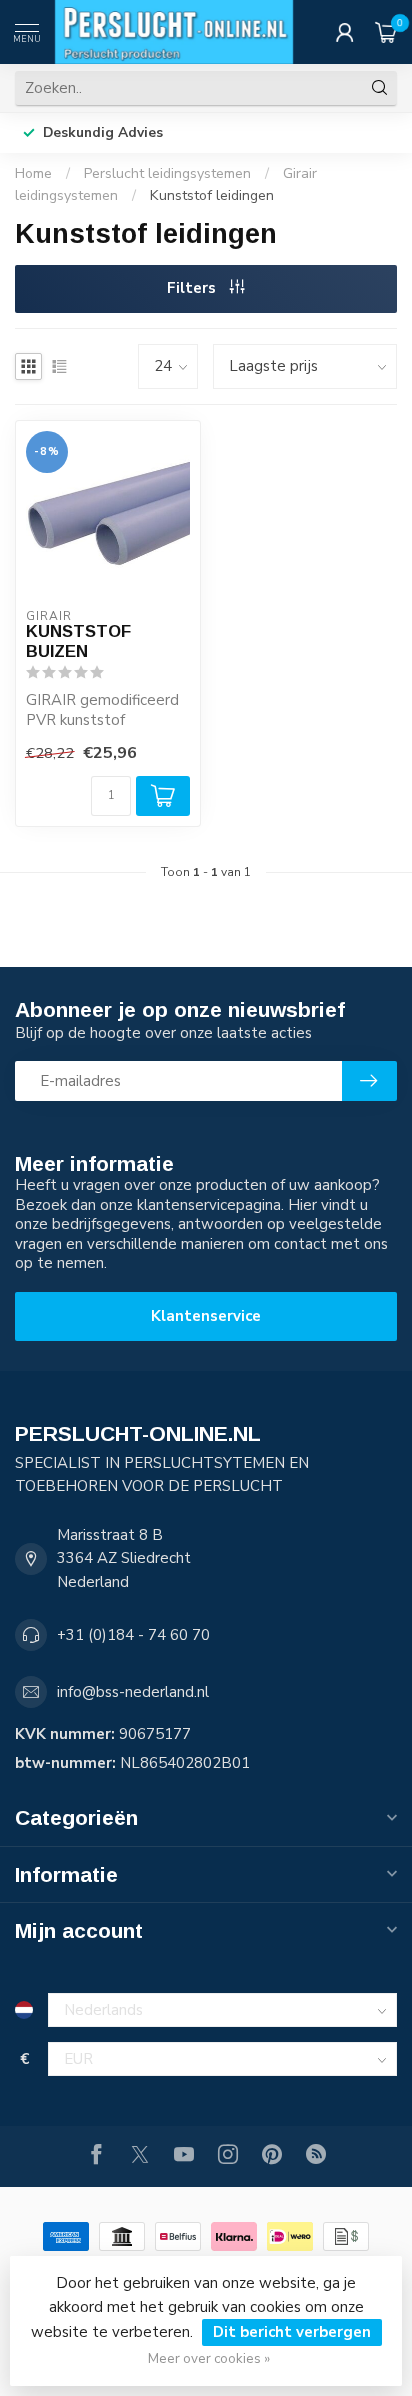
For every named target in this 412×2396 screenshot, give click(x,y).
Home (33, 173)
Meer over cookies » (209, 2358)
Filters (193, 288)
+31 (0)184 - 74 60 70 (133, 1635)
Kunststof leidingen (212, 195)
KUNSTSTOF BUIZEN (78, 641)
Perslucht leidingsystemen (167, 173)
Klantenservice (206, 1316)
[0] (386, 32)
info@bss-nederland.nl (133, 1692)
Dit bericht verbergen (292, 2332)
